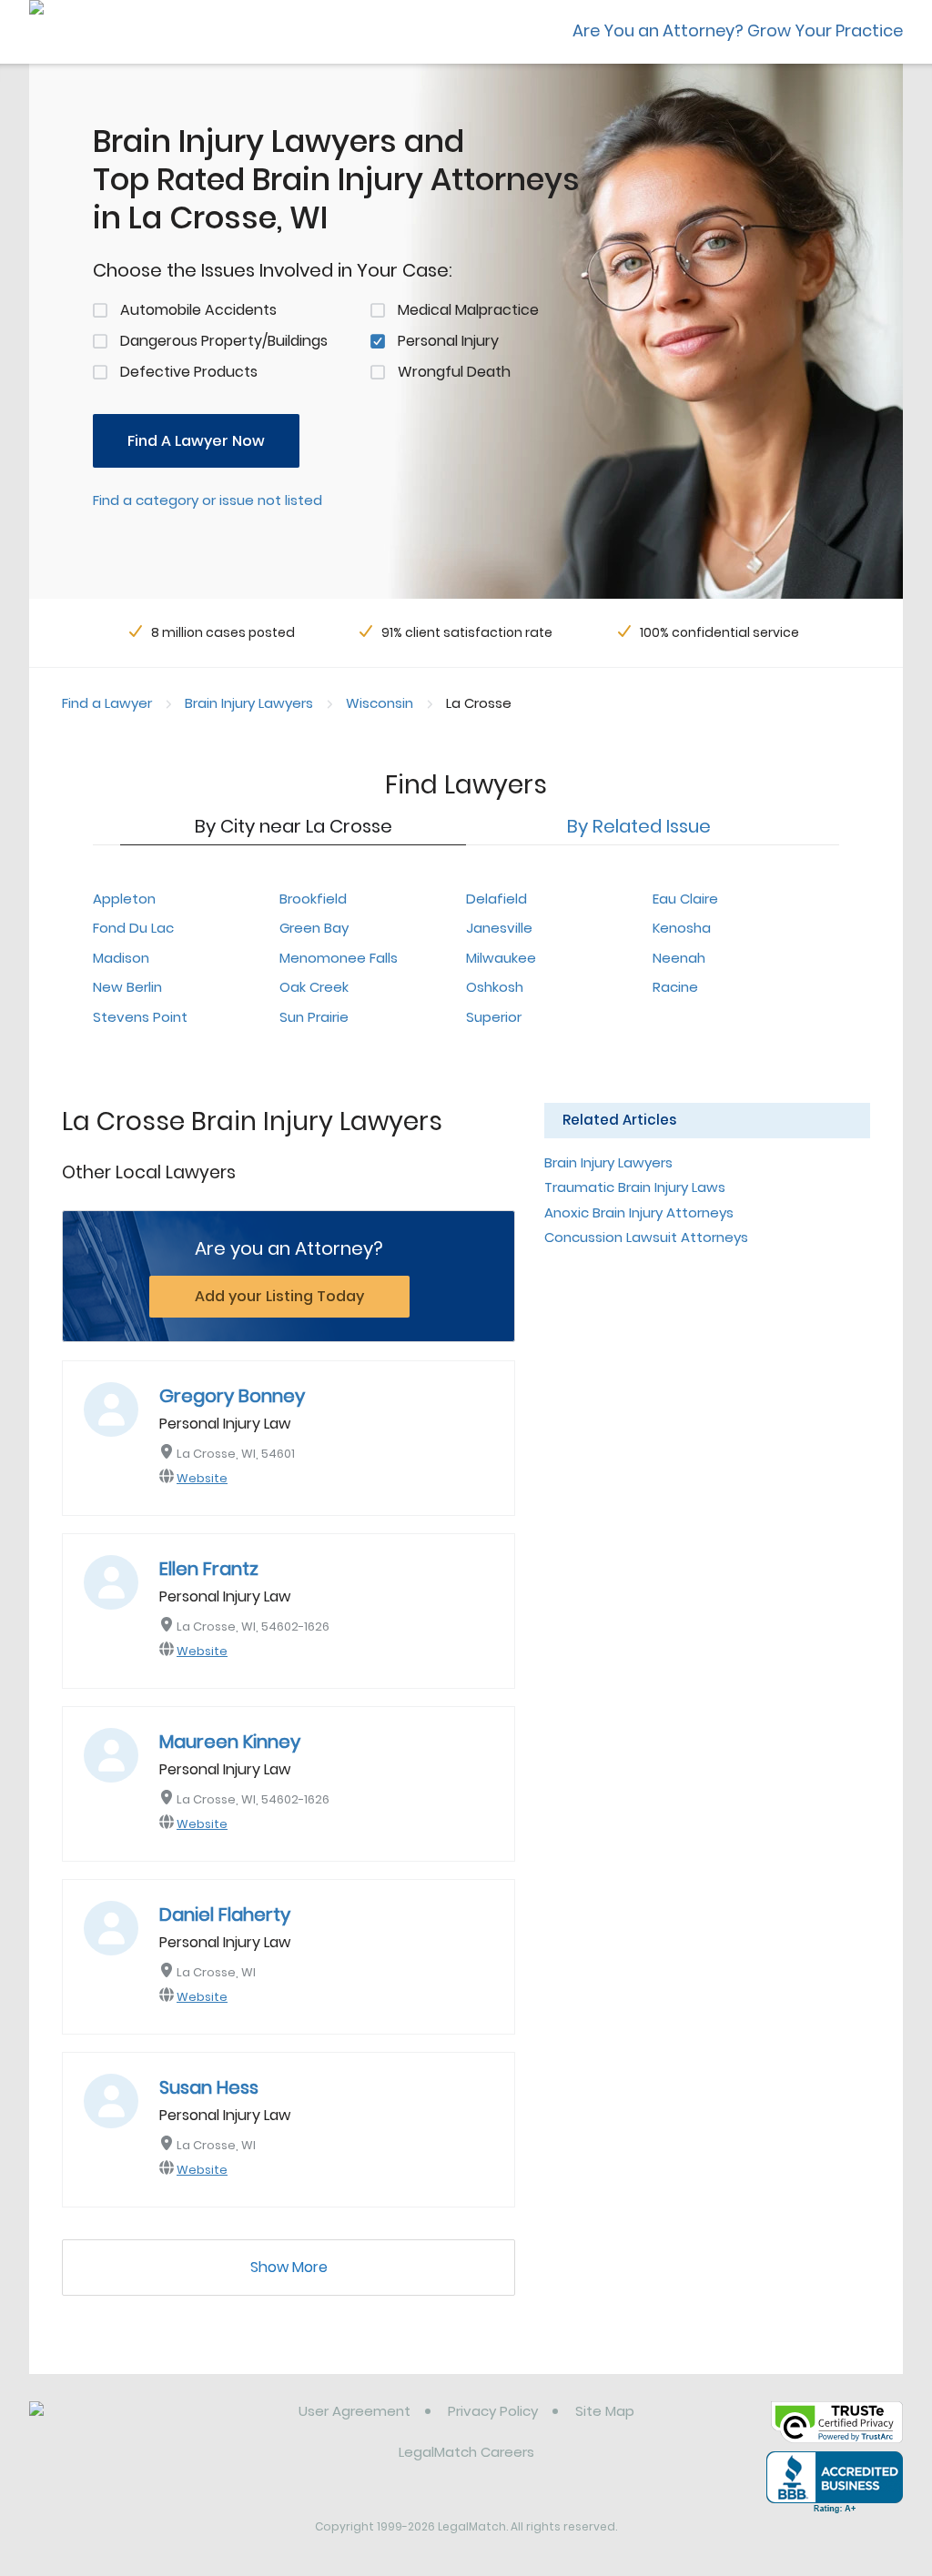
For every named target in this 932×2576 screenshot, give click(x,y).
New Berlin (127, 987)
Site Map (605, 2411)
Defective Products (189, 372)
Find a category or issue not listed (208, 500)
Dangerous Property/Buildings (224, 341)
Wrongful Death (454, 372)
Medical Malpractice (468, 310)
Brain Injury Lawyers (249, 703)
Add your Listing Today (279, 1296)
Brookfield (313, 899)
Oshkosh (495, 987)
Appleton (124, 899)
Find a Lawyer (107, 703)
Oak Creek (314, 987)
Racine (675, 987)
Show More (289, 2267)
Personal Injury (448, 341)
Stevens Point (140, 1017)
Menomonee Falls (339, 958)
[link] (122, 2425)
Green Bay (314, 928)
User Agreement (355, 2411)
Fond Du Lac (133, 928)
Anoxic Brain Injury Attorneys (639, 1212)
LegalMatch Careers (466, 2452)
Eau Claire (685, 899)
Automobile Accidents (198, 310)
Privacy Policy (493, 2411)
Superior (494, 1017)
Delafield (496, 899)
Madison (121, 958)
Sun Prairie (314, 1017)
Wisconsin (380, 703)
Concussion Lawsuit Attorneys (646, 1237)
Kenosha (682, 928)
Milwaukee (501, 958)
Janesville (499, 928)
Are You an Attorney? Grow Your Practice (738, 30)
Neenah (679, 958)
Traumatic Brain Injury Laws (635, 1187)
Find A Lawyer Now (196, 441)
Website (202, 1478)
